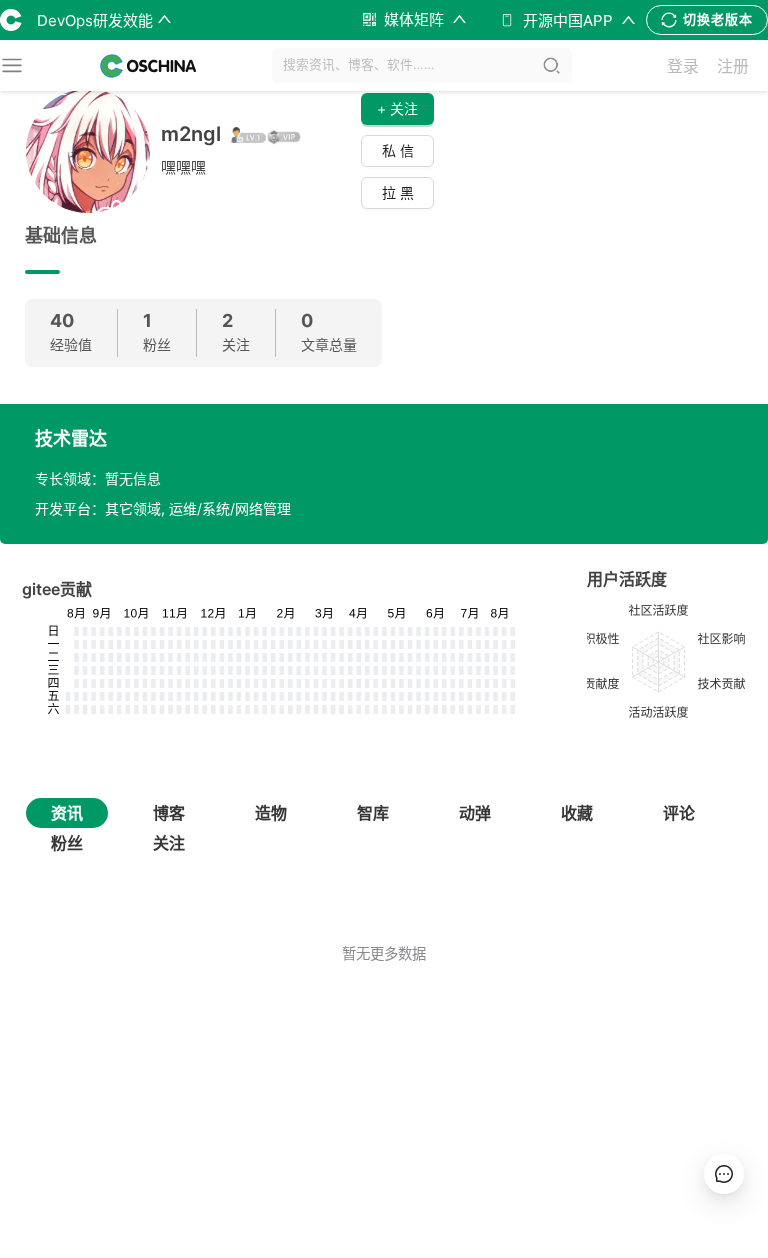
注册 (733, 66)
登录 (683, 66)
